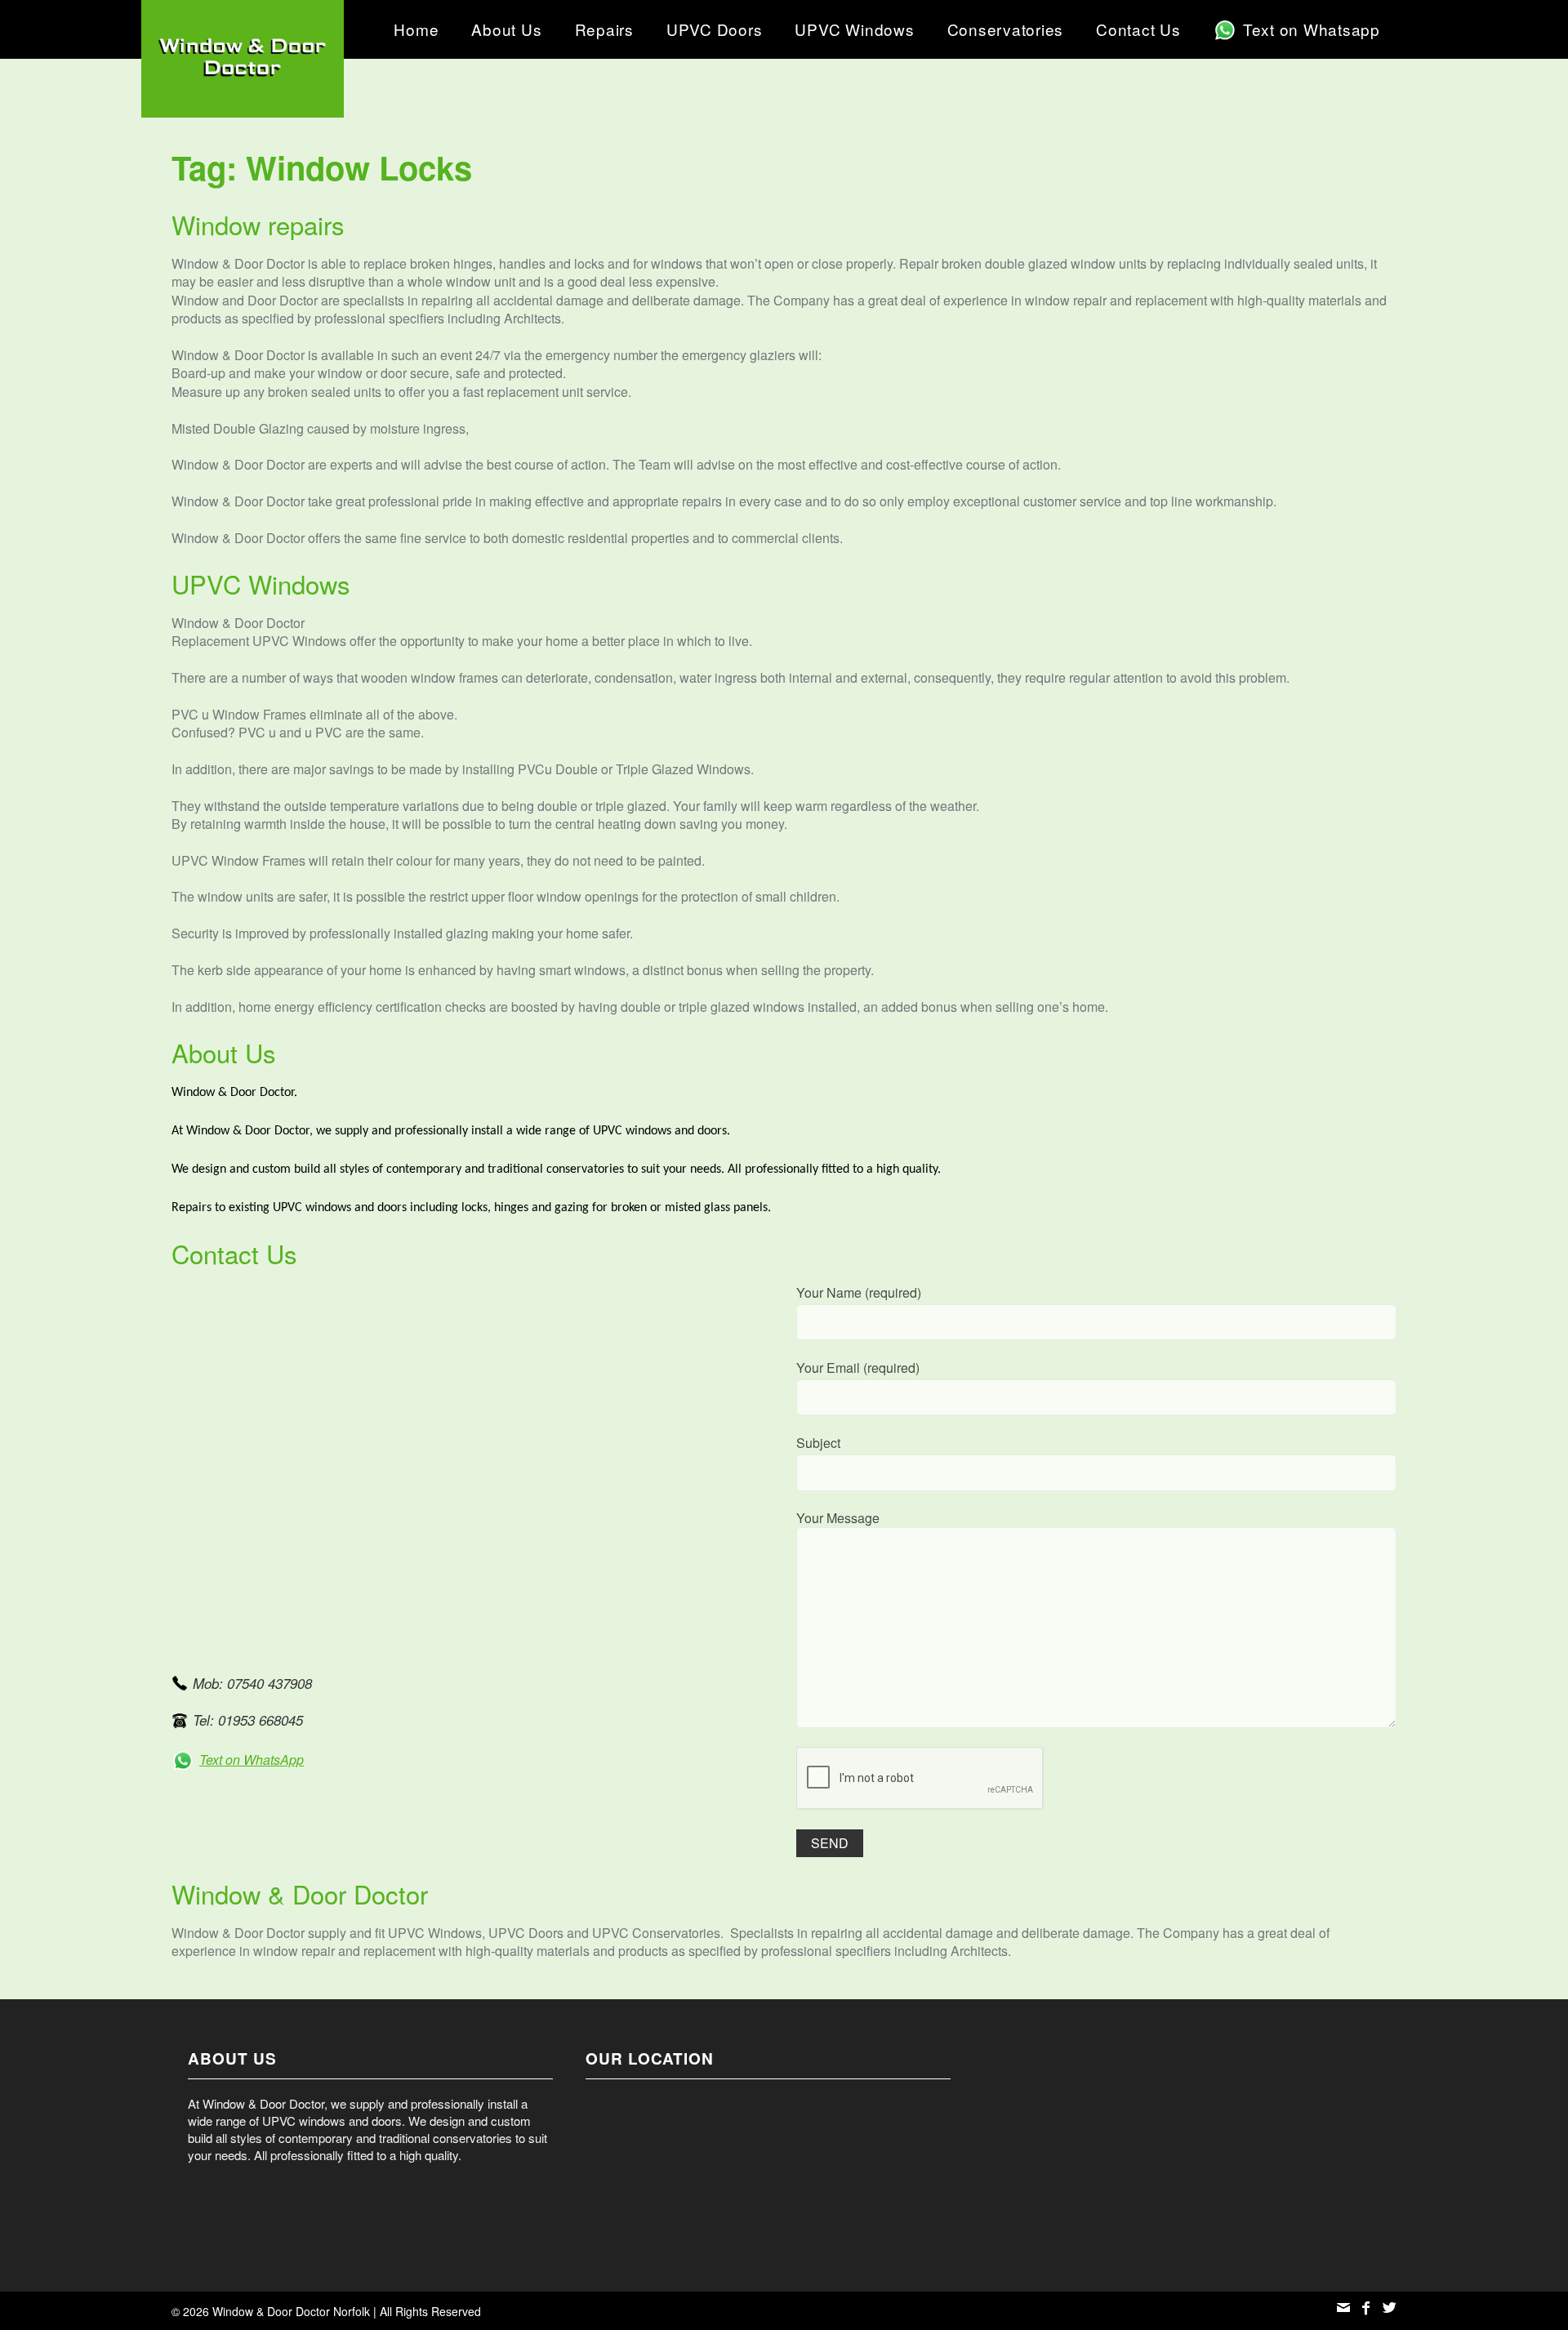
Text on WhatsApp (252, 1760)
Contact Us (1138, 29)
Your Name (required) (859, 1293)
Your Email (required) (858, 1368)
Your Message (838, 1518)
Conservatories (1006, 29)
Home (416, 29)
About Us (506, 29)
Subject (818, 1443)
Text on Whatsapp (1312, 29)
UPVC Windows (854, 29)
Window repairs (258, 224)
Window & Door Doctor (300, 1893)
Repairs (604, 29)
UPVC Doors (715, 29)
